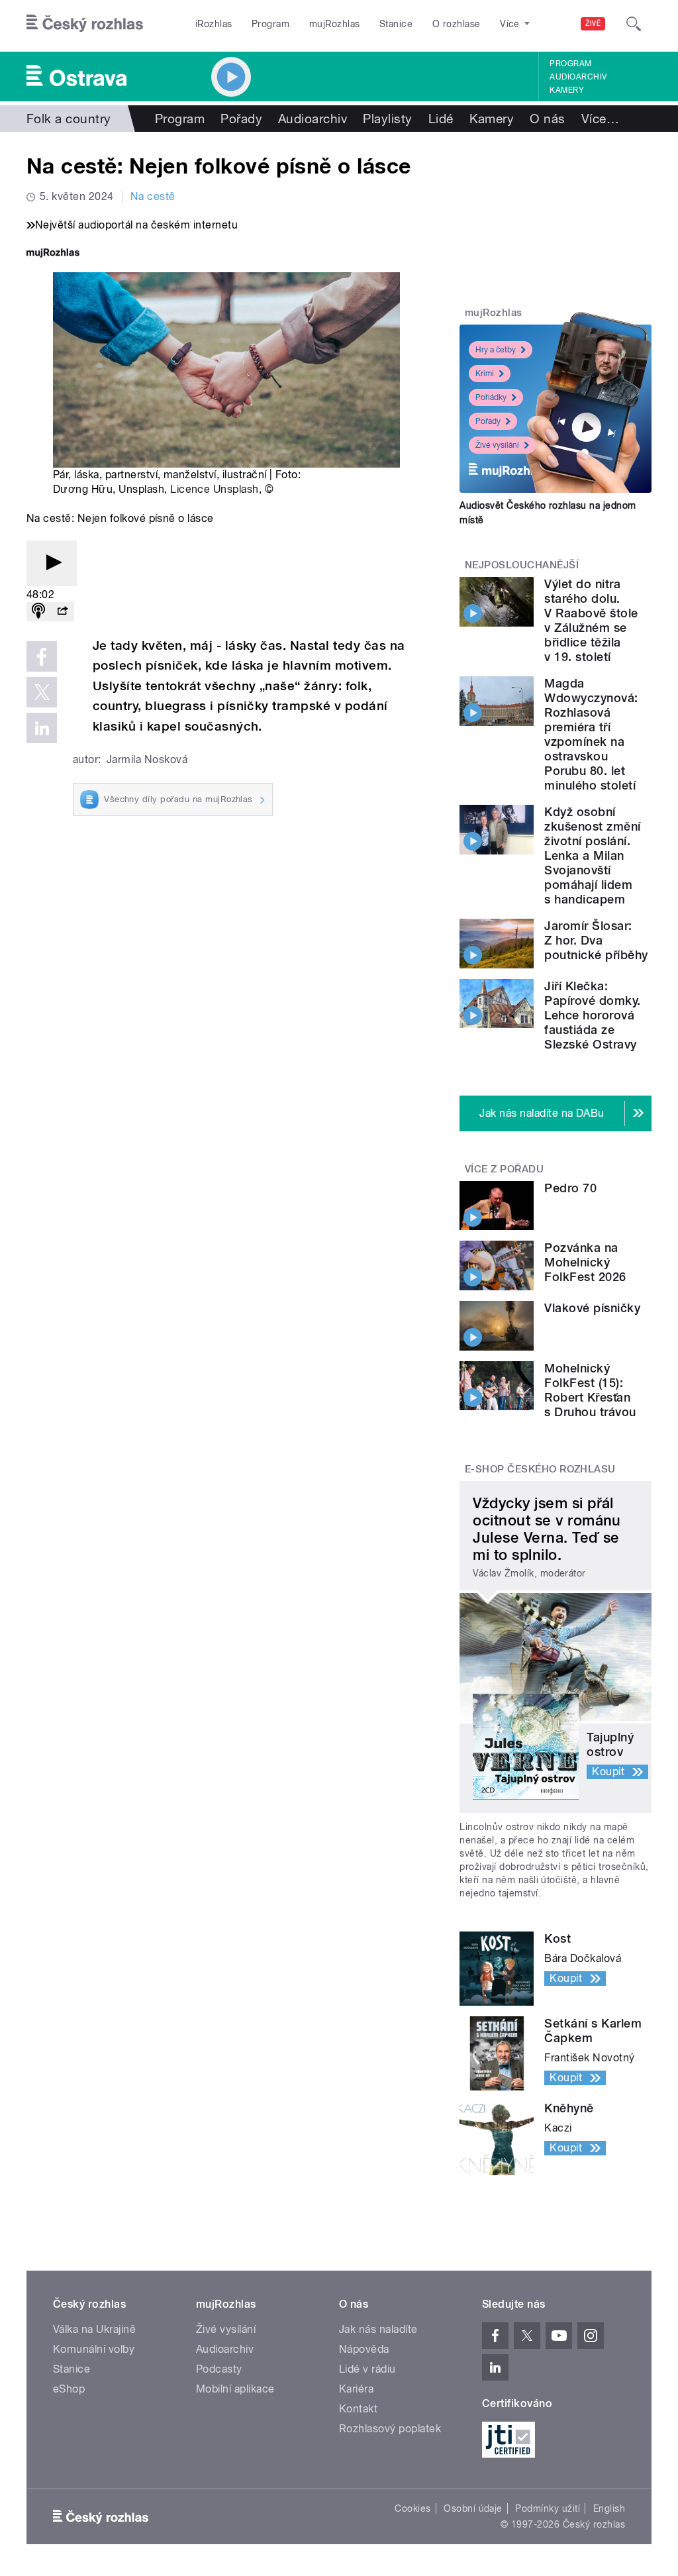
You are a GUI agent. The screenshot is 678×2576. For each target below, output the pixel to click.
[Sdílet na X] (42, 692)
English (609, 2508)
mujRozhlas (335, 24)
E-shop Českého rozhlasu (540, 1469)
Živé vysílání (497, 445)
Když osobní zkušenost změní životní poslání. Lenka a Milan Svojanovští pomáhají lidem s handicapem (592, 855)
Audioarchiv (578, 77)
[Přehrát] (52, 563)
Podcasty (219, 2369)
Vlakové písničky (592, 1308)
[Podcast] (38, 612)
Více (600, 119)
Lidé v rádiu (367, 2369)
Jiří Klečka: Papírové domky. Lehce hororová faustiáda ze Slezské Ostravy (592, 1015)
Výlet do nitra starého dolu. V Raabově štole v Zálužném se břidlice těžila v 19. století (591, 620)
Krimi (485, 374)
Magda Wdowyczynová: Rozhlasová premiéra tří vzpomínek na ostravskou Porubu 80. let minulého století (591, 734)
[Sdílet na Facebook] (42, 656)
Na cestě (153, 196)
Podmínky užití (548, 2508)
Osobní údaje (473, 2508)
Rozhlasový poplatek (390, 2429)
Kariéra (356, 2389)
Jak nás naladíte (378, 2329)
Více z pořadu (504, 1169)
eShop (69, 2389)
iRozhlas (214, 24)
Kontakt (358, 2409)
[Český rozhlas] (85, 24)
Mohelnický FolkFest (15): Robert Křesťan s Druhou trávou (590, 1390)
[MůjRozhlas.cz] (53, 254)
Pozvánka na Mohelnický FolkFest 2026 (585, 1262)
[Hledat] (634, 24)
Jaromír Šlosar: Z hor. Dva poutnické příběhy (596, 940)
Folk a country (69, 119)
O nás (547, 119)
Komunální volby (94, 2349)
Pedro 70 (570, 1188)
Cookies (412, 2508)
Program (270, 24)
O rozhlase (457, 24)
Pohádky (491, 397)
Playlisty (387, 119)
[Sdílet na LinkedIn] (42, 728)
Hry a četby (496, 350)
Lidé (441, 119)
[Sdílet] (62, 612)
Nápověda (364, 2349)
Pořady (241, 119)
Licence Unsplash (215, 489)
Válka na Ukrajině (94, 2329)
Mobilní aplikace (235, 2389)
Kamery (567, 90)
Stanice (396, 24)
